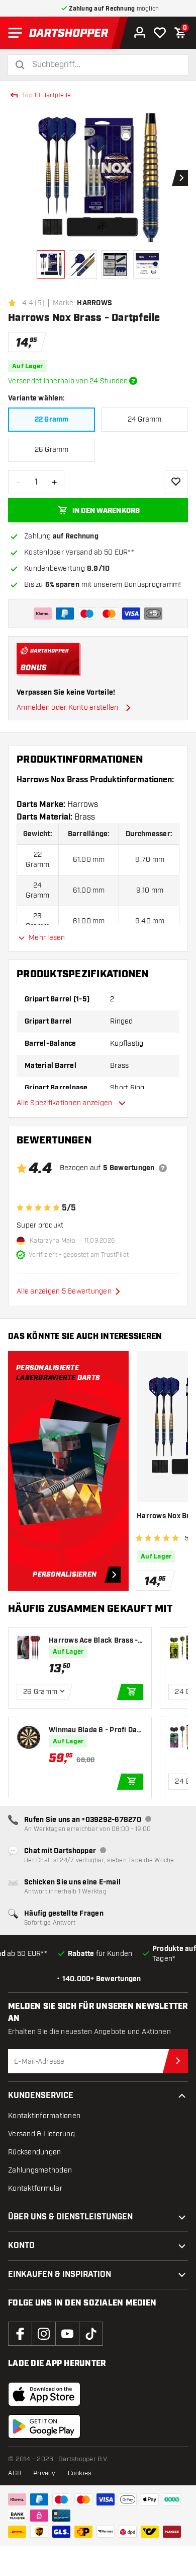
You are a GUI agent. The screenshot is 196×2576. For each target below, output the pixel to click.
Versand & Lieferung (41, 2134)
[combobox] (104, 65)
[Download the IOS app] (44, 2394)
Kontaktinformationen (44, 2116)
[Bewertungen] (163, 1168)
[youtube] (67, 2334)
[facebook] (20, 2334)
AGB (15, 2473)
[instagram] (44, 2334)
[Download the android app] (44, 2426)
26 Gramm (52, 450)
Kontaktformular (35, 2188)
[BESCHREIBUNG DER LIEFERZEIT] (133, 381)
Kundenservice (41, 2096)
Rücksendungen (34, 2152)
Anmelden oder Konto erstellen (67, 707)
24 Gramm (145, 419)
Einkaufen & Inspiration (60, 2275)
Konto (21, 2246)
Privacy (44, 2473)
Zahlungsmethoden (40, 2170)
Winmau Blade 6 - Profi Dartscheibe (96, 1731)
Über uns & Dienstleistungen (70, 2217)
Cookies (80, 2473)
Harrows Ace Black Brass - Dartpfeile (93, 1641)
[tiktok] (91, 2334)
